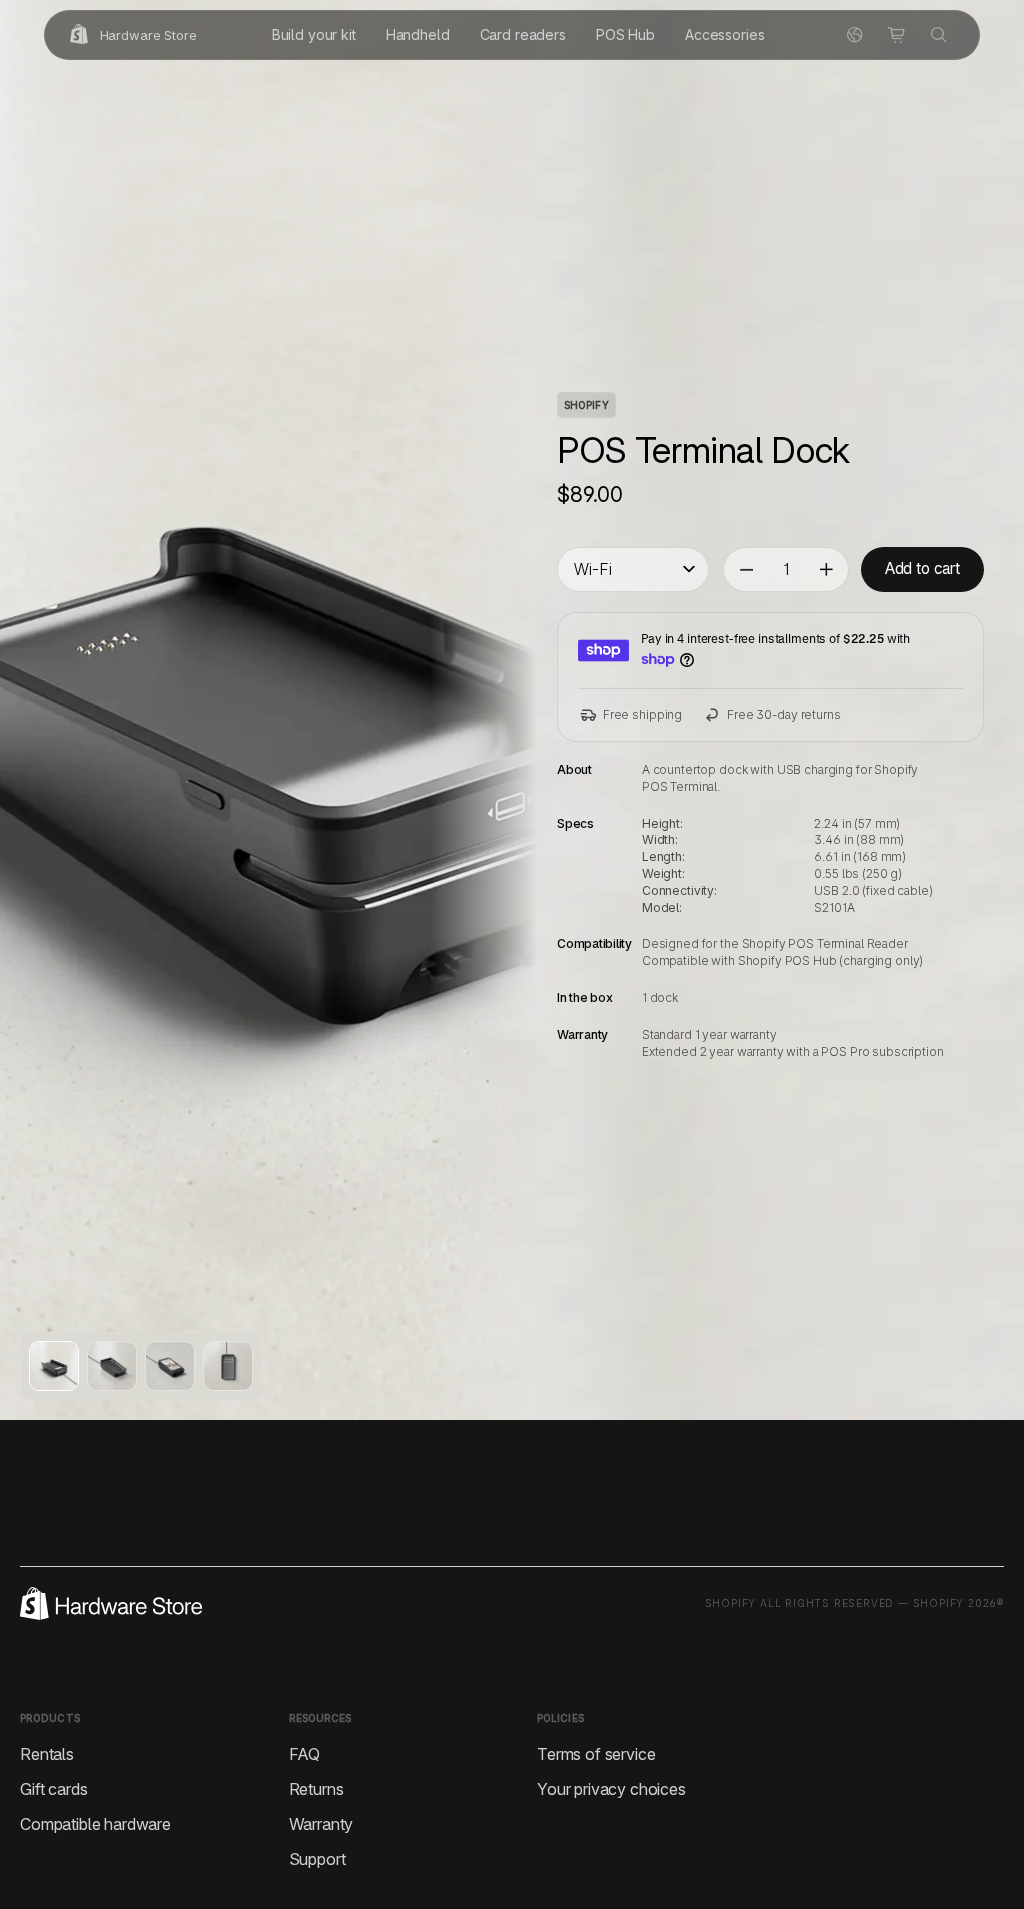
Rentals (47, 1754)
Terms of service (596, 1754)
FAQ (305, 1754)
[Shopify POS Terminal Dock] (54, 1366)
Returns (316, 1789)
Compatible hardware (95, 1824)
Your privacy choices (611, 1789)
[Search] (939, 35)
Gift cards (53, 1789)
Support (317, 1859)
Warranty (321, 1824)
